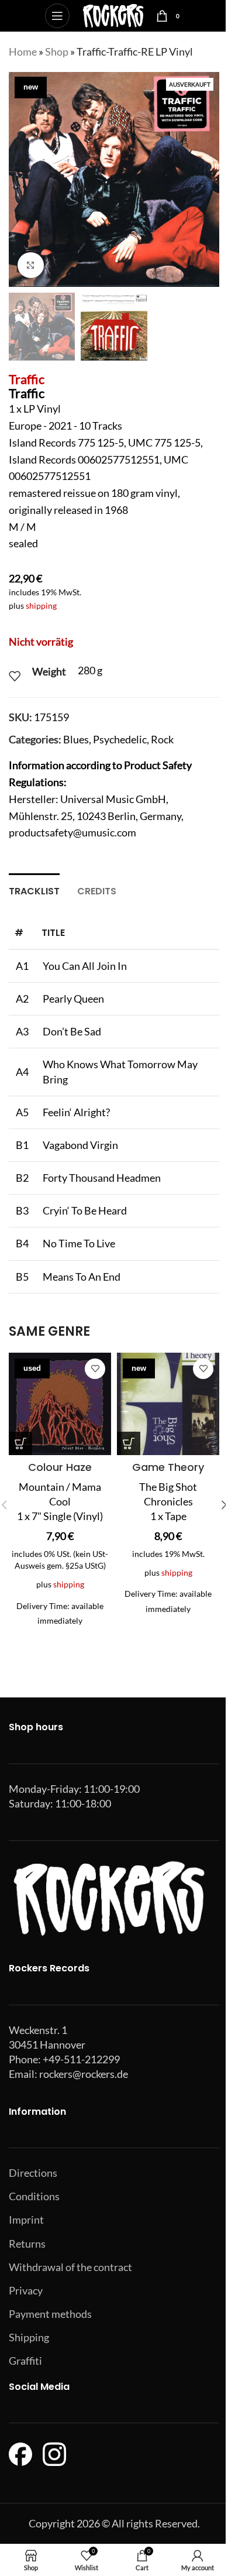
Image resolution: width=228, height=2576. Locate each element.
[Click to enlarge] (31, 265)
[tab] (34, 890)
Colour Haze (60, 1467)
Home (23, 52)
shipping (41, 606)
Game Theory (168, 1467)
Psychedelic (120, 739)
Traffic (27, 379)
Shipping (29, 2337)
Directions (33, 2173)
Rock (162, 739)
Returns (27, 2244)
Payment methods (50, 2314)
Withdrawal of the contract (70, 2267)
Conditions (34, 2196)
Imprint (26, 2220)
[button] (20, 180)
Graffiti (25, 2361)
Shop (57, 52)
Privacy (26, 2290)
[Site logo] (113, 15)
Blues (76, 739)
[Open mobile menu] (57, 16)
